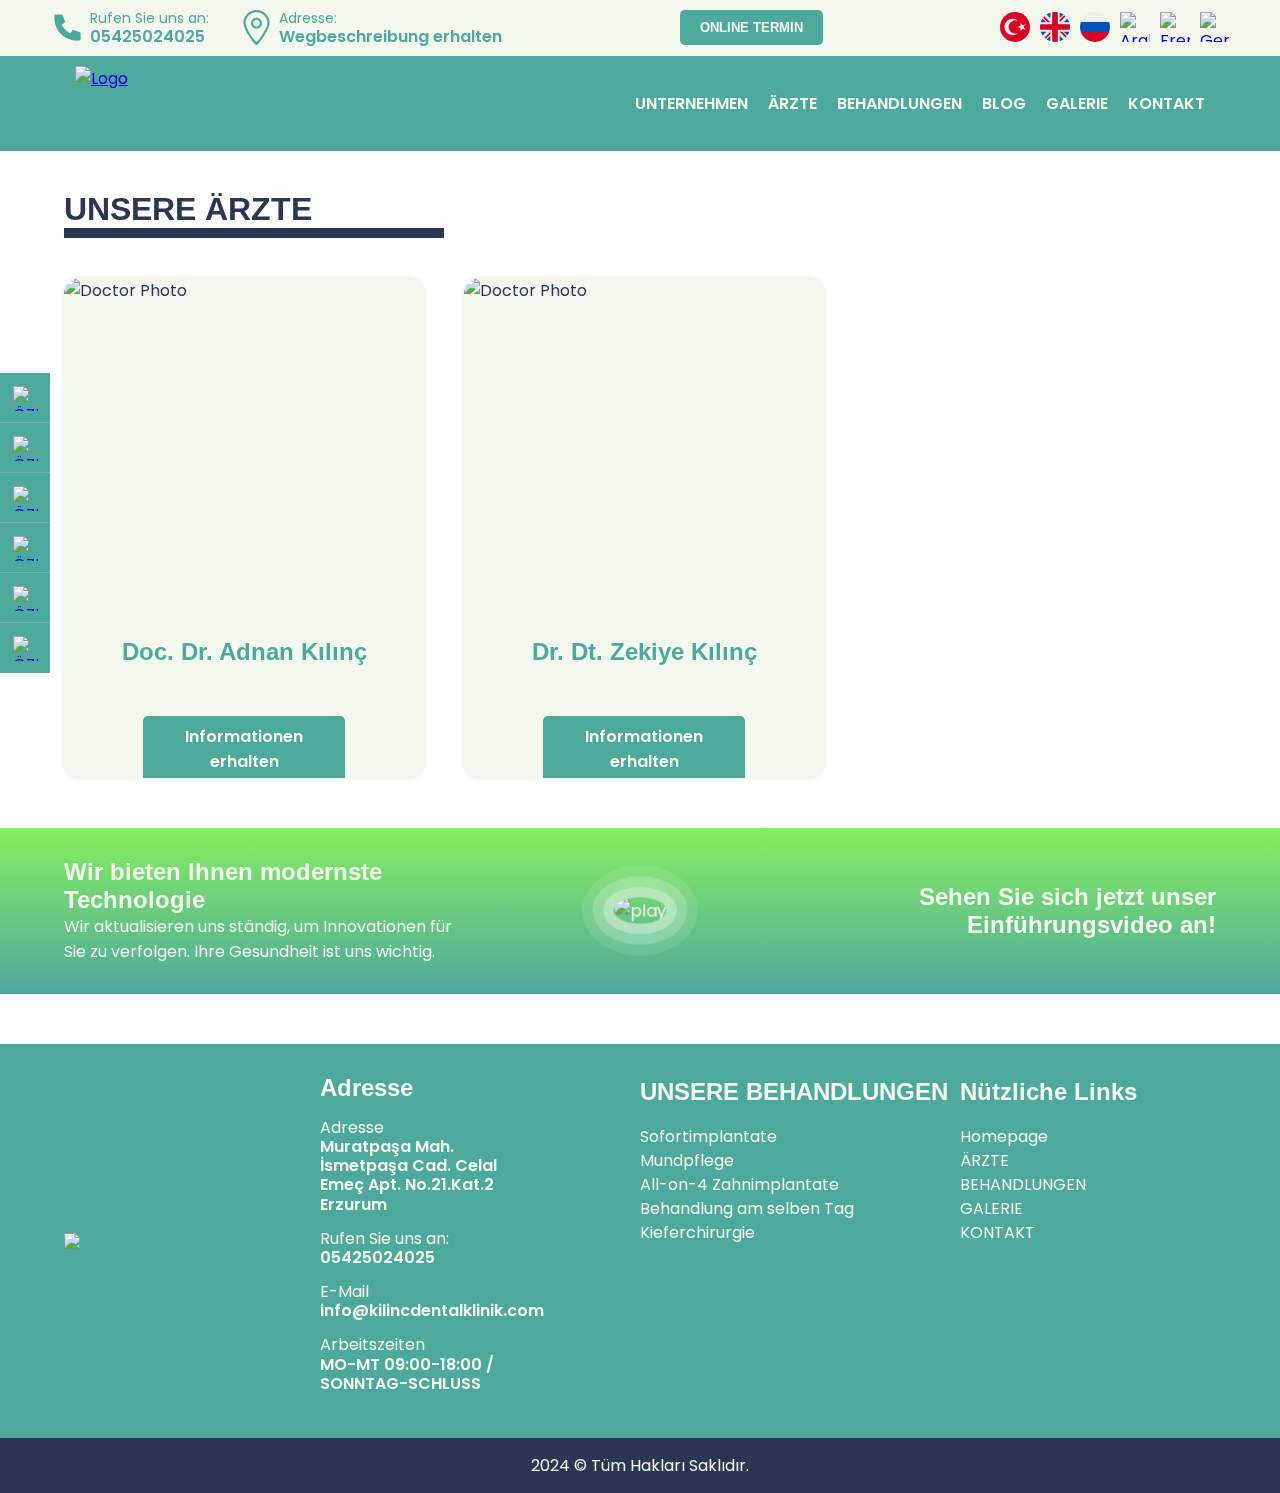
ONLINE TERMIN (751, 27)
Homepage (1004, 1136)
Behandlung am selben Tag (747, 1208)
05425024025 (147, 36)
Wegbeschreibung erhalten (390, 36)
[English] (1055, 28)
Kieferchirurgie (697, 1232)
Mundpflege (687, 1160)
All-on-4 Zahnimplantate (739, 1184)
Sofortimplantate (708, 1136)
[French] (1175, 28)
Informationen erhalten (244, 749)
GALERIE (1077, 103)
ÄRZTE (792, 103)
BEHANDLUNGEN (899, 103)
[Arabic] (1135, 28)
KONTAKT (1166, 103)
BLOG (1004, 103)
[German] (1215, 28)
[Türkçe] (1015, 28)
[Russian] (1095, 28)
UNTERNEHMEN (691, 103)
